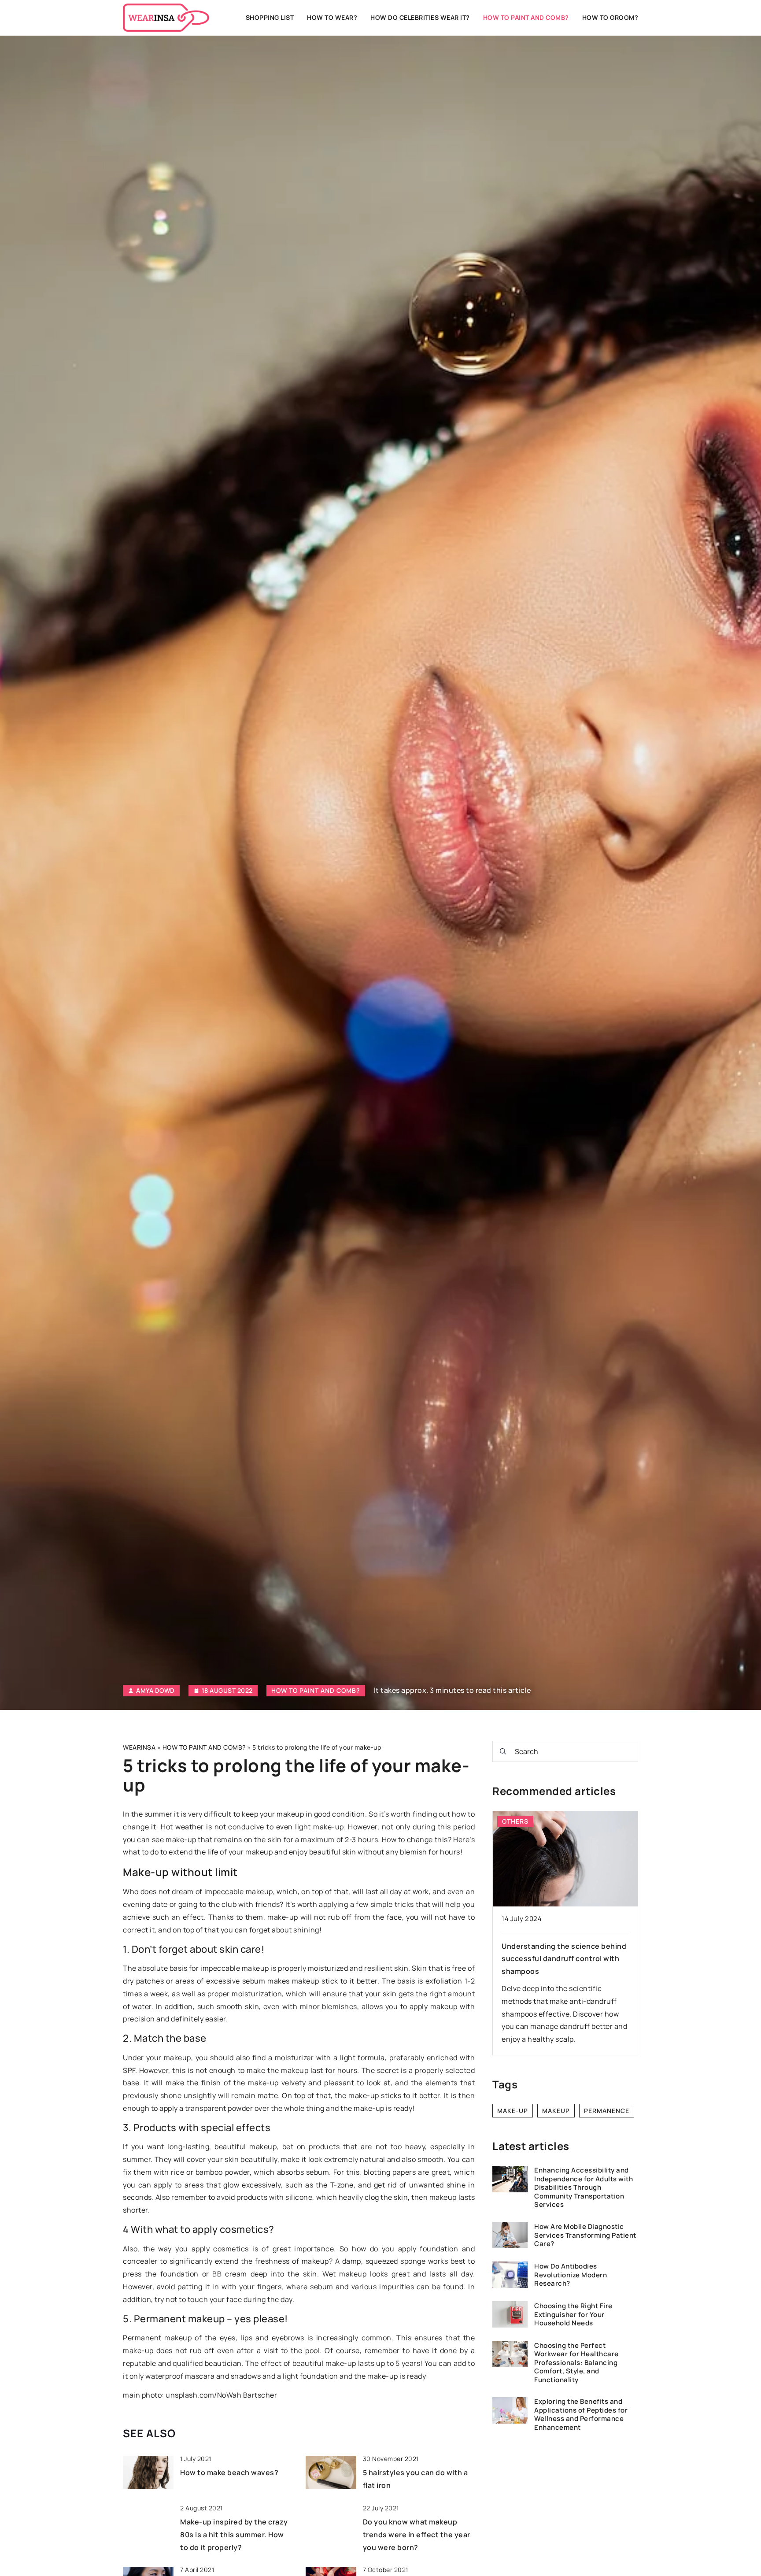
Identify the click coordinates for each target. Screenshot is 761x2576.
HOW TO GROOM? (610, 17)
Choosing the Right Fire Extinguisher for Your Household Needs (573, 2315)
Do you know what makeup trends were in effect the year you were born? (417, 2535)
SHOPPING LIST (270, 17)
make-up (513, 2111)
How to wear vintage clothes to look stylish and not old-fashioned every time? (563, 1959)
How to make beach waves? (229, 2472)
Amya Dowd (155, 1691)
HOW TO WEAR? (332, 17)
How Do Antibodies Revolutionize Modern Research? (571, 2275)
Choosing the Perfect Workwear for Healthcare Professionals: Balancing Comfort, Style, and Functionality (576, 2362)
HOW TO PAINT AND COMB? (526, 17)
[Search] (503, 1751)
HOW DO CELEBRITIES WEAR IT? (420, 17)
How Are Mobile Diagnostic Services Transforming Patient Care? (585, 2235)
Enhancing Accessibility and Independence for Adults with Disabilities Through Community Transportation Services (584, 2187)
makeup (556, 2111)
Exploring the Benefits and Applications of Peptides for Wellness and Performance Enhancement (581, 2414)
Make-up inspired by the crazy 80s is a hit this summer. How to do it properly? (234, 2535)
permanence (607, 2111)
